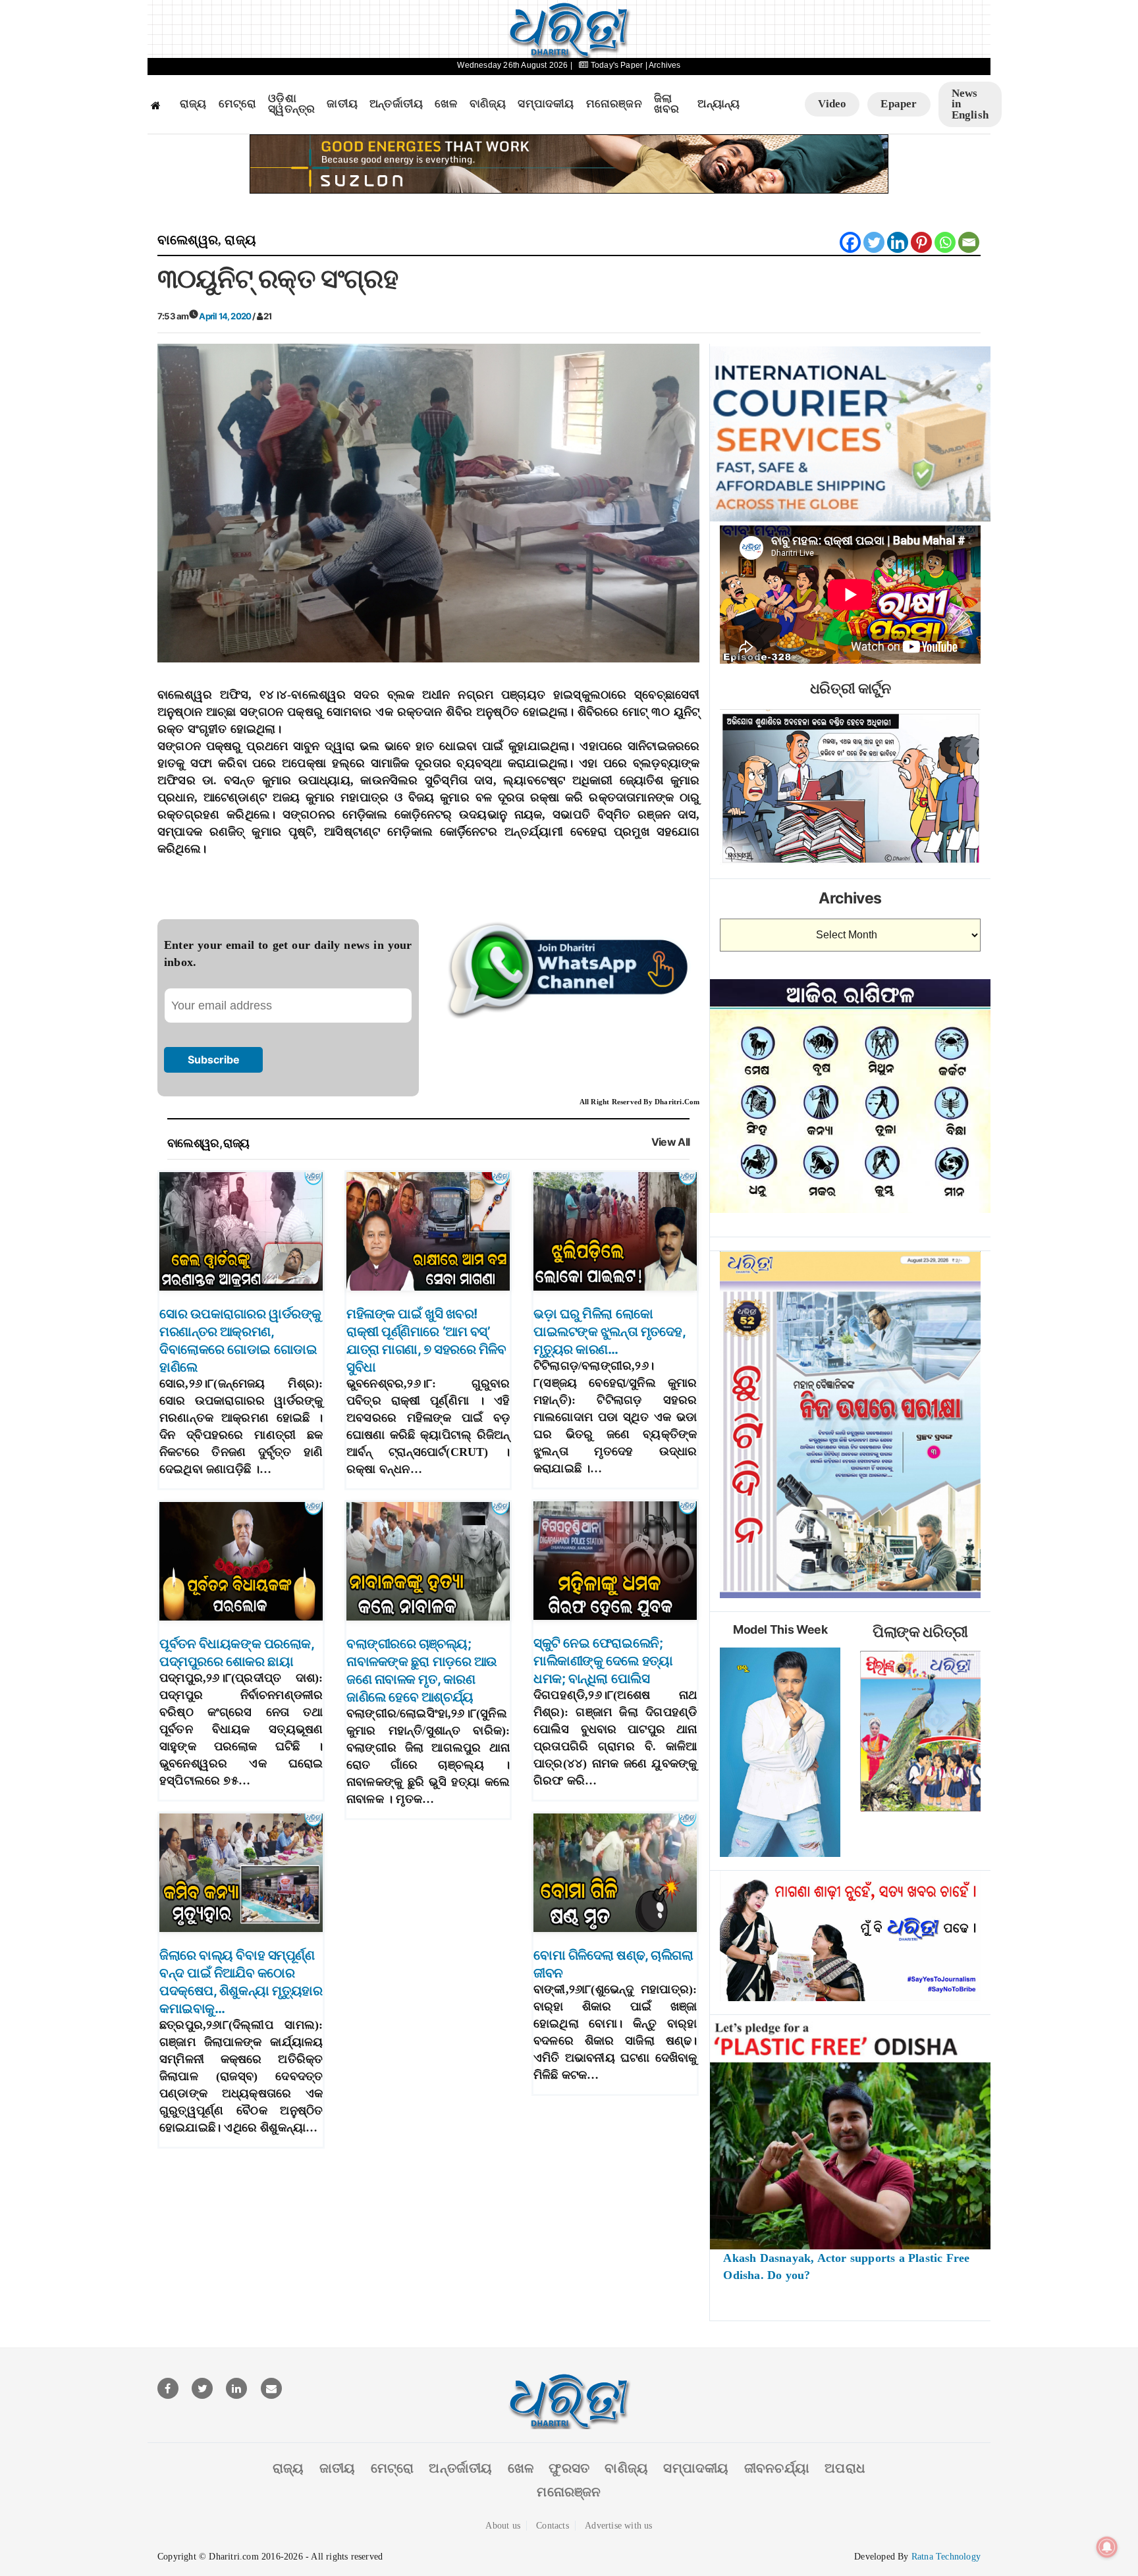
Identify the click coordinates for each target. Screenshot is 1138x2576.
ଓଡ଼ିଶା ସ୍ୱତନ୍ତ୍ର (291, 104)
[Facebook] (850, 242)
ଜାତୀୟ (342, 104)
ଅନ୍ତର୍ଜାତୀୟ (396, 104)
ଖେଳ (446, 104)
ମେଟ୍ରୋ (238, 104)
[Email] (969, 242)
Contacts (553, 2526)
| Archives (663, 65)
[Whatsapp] (945, 242)
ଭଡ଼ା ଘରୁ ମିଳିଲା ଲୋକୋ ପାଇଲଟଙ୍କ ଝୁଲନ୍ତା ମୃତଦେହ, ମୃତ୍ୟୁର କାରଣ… (609, 1331)
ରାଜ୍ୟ (193, 104)
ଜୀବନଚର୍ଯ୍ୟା (777, 2468)
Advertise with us (618, 2526)
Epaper (899, 104)
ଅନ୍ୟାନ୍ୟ (718, 104)
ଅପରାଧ (845, 2468)
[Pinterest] (921, 242)
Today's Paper (617, 65)
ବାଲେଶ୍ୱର (188, 240)
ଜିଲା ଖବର (667, 104)
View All (671, 1142)
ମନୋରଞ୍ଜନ (614, 104)
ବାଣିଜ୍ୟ (488, 104)
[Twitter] (874, 242)
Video (832, 104)
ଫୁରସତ (569, 2468)
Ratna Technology (946, 2557)
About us (503, 2526)
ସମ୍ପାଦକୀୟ (546, 104)
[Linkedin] (898, 242)
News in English (970, 104)
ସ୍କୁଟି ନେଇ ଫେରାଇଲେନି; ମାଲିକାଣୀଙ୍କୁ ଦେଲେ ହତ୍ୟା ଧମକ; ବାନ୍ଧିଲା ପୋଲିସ (603, 1661)
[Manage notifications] (1107, 2547)
